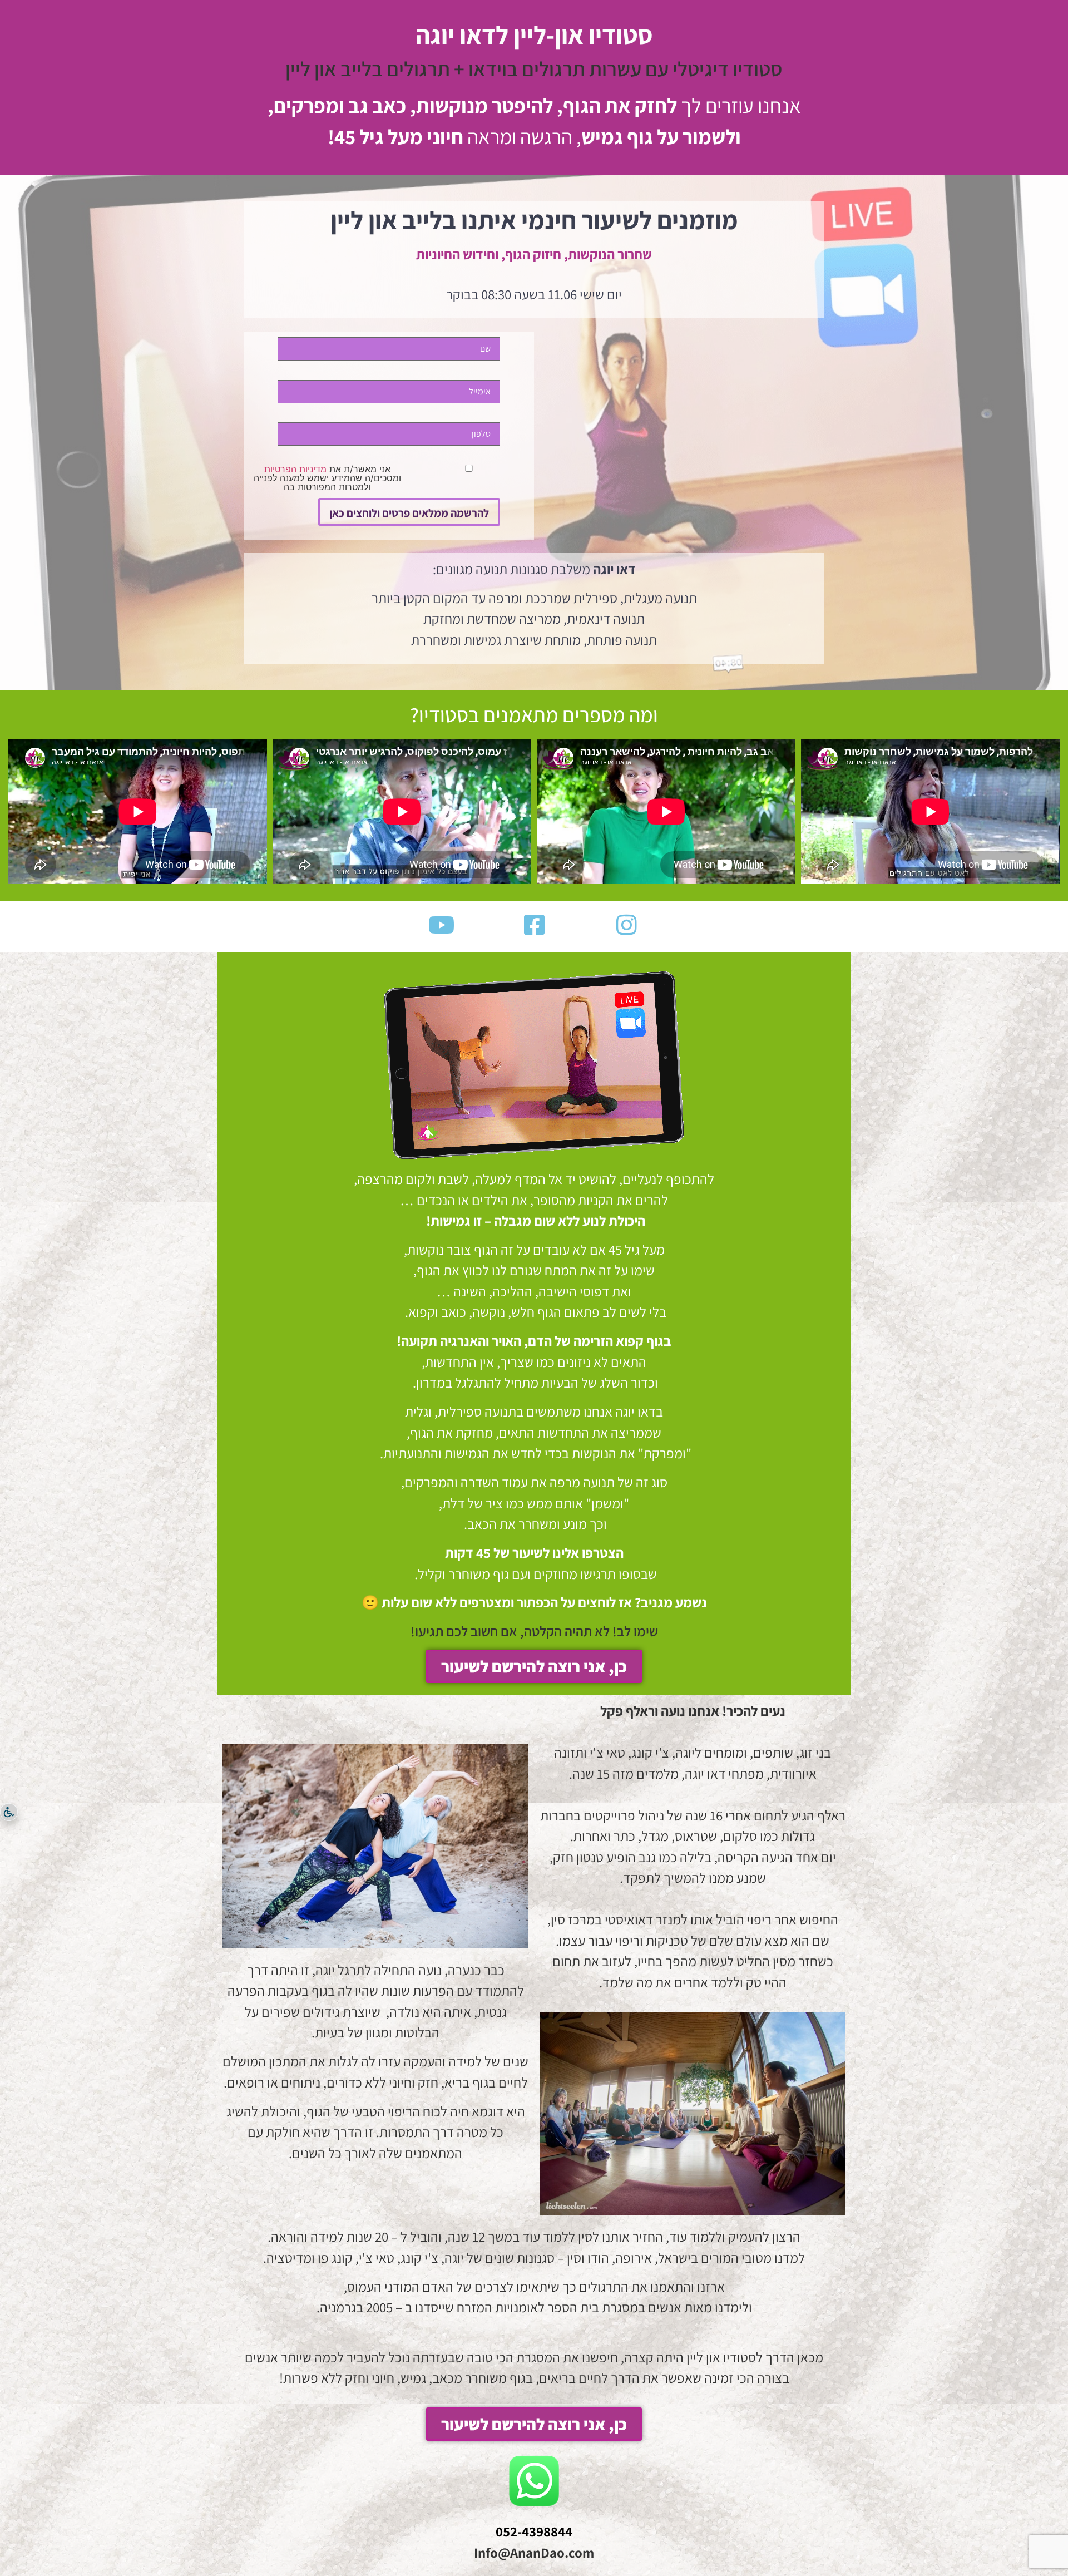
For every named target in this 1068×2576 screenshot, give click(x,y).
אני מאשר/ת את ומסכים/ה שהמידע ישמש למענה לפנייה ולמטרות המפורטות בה (327, 478)
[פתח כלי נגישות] (9, 1812)
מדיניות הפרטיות (295, 469)
